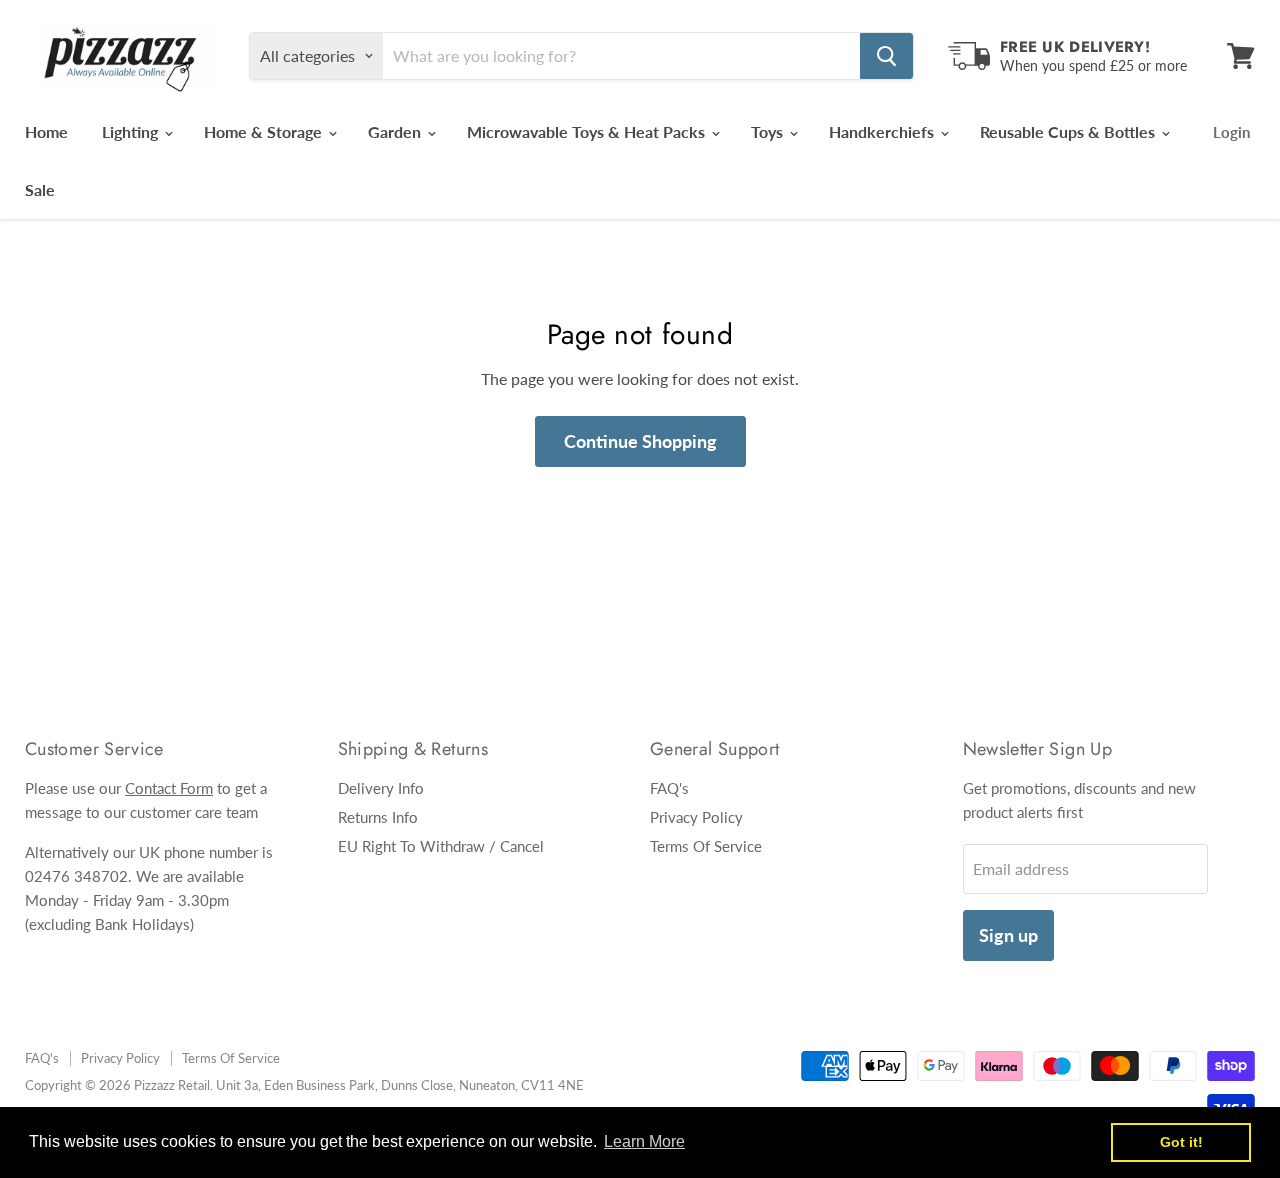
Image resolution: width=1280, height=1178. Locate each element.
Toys (769, 131)
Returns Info (378, 817)
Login (1231, 132)
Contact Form (169, 788)
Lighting (132, 131)
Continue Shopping (640, 441)
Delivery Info (381, 788)
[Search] (886, 56)
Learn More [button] (644, 1141)
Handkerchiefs (883, 131)
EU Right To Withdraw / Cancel (441, 846)
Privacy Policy (696, 817)
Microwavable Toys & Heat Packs (588, 131)
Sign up (1008, 935)
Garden (396, 131)
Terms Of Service (706, 846)
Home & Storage (265, 131)
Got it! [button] (1181, 1142)
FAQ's (669, 788)
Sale (40, 189)
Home (46, 131)
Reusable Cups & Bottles (1069, 131)
